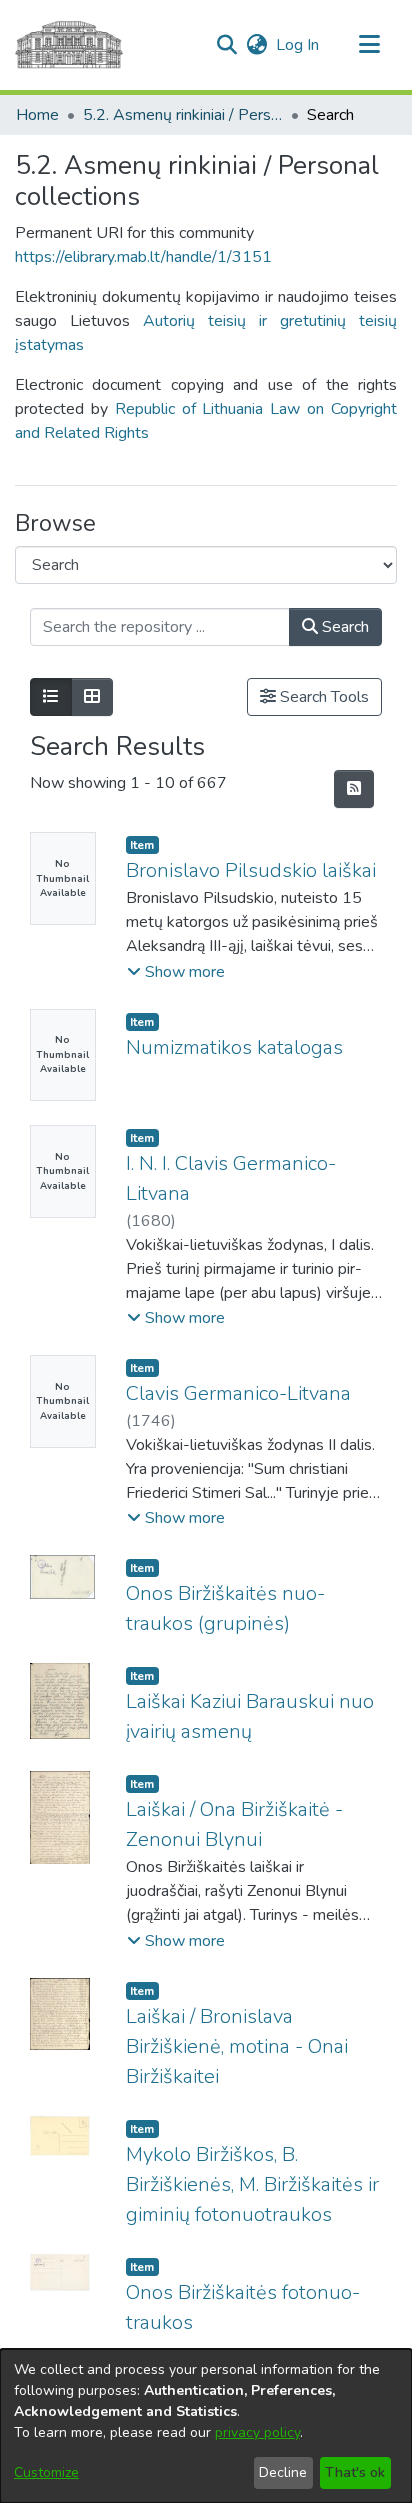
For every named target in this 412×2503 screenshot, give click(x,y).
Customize (46, 2472)
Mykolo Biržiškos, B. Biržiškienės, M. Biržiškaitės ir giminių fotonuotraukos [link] (252, 2184)
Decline (283, 2472)
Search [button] (343, 627)
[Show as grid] (92, 697)
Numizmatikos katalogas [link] (234, 1047)
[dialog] (206, 2426)
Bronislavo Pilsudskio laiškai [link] (251, 870)
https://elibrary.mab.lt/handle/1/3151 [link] (143, 257)
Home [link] (37, 115)
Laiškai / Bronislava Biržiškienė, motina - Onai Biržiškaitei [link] (237, 2046)
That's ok (355, 2472)
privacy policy (257, 2432)
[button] (226, 45)
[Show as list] (51, 697)
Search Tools (322, 697)
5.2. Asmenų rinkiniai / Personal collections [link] (183, 115)
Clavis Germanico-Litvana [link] (238, 1393)
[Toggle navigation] (369, 45)
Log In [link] (298, 45)
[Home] (69, 45)
